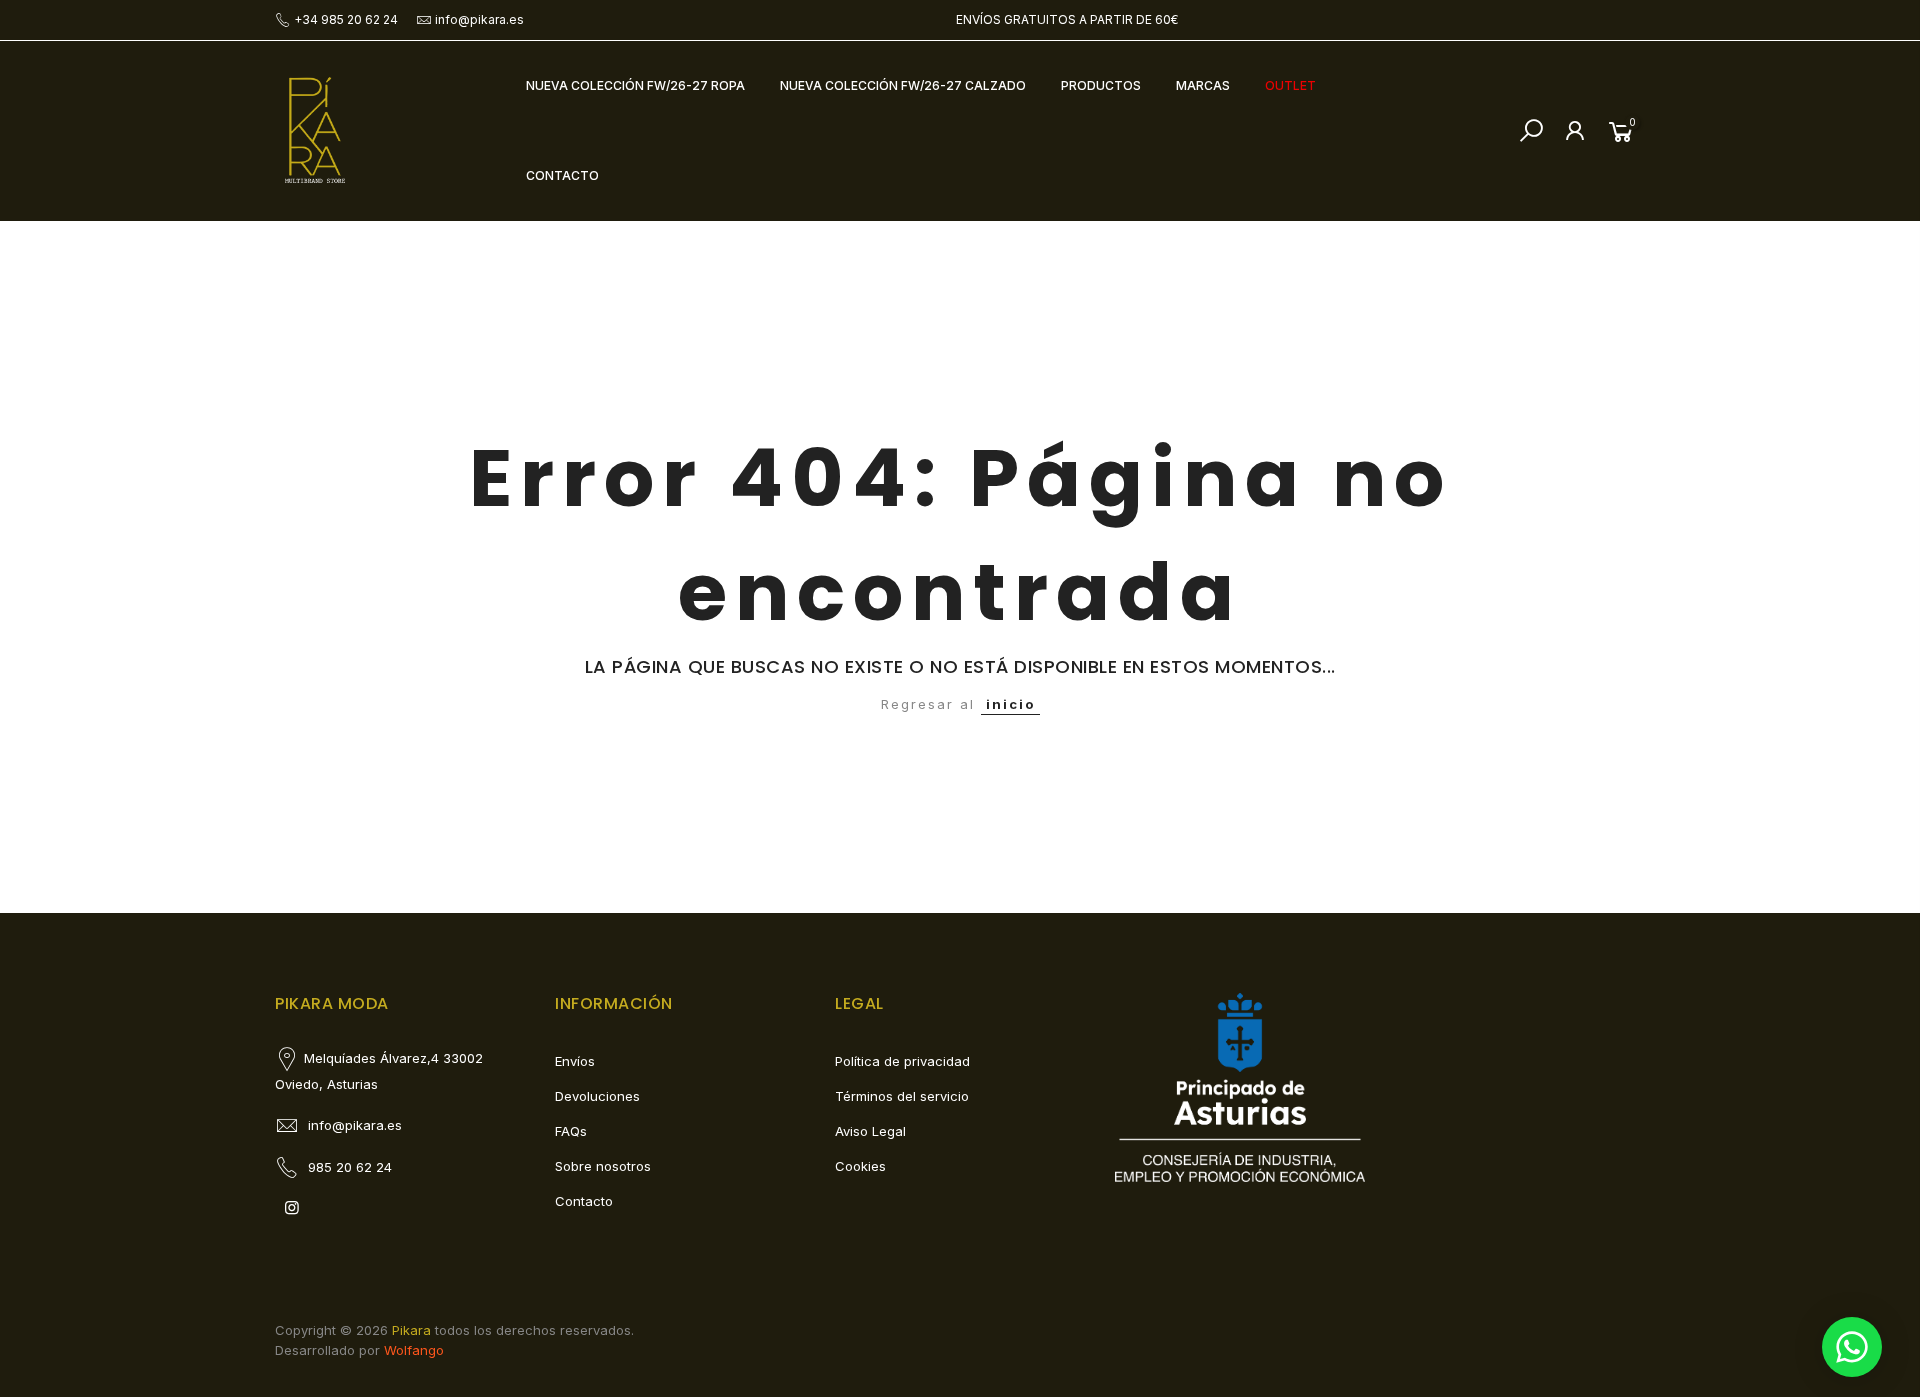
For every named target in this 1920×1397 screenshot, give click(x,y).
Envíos (575, 1061)
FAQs (571, 1131)
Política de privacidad (902, 1061)
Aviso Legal (870, 1131)
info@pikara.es (479, 19)
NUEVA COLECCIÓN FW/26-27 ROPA (635, 85)
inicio (1010, 704)
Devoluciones (597, 1096)
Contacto (584, 1201)
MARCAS (1203, 85)
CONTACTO (562, 175)
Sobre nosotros (603, 1166)
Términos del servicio (902, 1096)
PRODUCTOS (1101, 85)
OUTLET (1290, 85)
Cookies (860, 1166)
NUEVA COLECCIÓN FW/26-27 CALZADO (903, 85)
